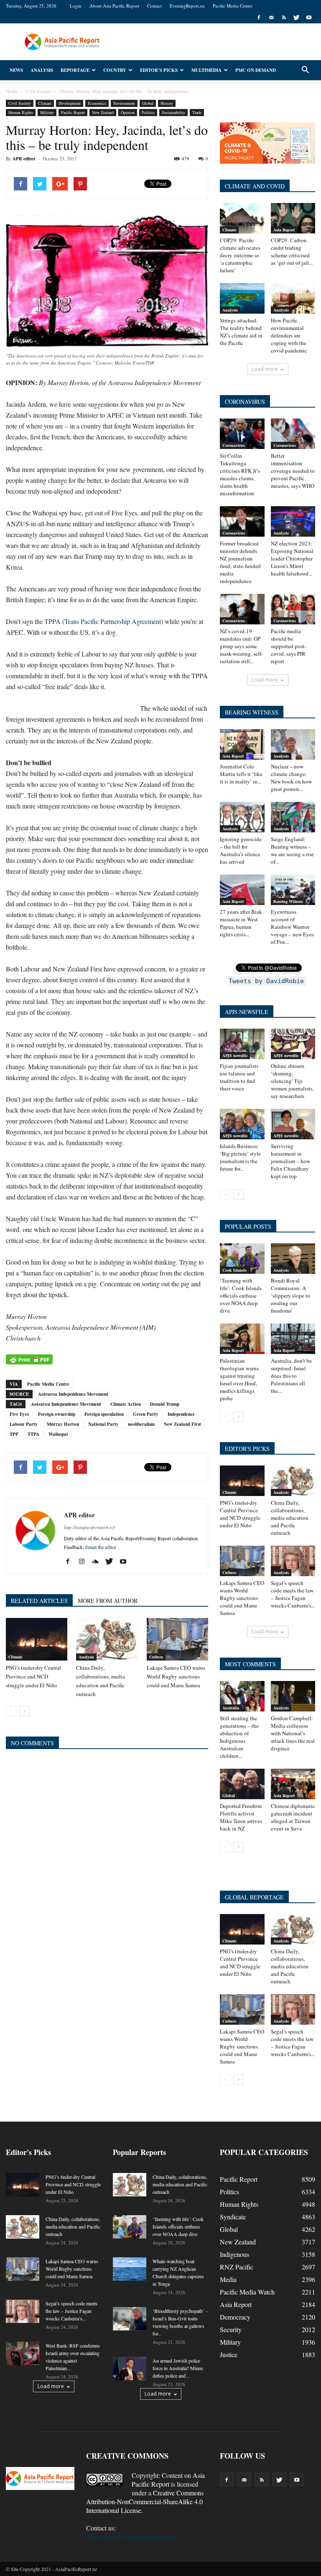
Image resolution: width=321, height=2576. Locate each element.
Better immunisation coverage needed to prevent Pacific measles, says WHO (293, 471)
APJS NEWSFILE (247, 1012)
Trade (197, 112)
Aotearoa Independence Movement (73, 1394)
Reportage (75, 70)
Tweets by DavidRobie (266, 981)
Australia (231, 1708)
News (16, 70)
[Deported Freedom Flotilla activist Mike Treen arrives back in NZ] (242, 1784)
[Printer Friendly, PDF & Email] (29, 1359)
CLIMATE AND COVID (255, 186)
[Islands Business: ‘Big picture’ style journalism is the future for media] (242, 1124)
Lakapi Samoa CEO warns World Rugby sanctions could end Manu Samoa (176, 1676)
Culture (156, 1657)
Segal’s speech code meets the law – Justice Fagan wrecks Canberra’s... (293, 1594)
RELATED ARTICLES (39, 1601)
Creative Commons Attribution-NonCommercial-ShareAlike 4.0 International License (145, 2501)
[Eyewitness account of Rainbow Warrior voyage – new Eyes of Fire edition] (293, 890)
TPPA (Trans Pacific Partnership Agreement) (104, 621)
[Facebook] (259, 18)
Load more (265, 369)
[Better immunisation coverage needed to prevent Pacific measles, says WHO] (293, 434)
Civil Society (20, 103)
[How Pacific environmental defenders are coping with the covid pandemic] (293, 298)
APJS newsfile (235, 1055)
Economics (97, 103)
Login (76, 6)
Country (115, 70)
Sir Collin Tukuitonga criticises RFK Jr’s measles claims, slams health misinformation (240, 474)
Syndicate (233, 2217)
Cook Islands (234, 1270)
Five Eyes (19, 1414)
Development (70, 103)
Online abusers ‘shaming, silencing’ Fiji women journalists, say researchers (292, 1081)
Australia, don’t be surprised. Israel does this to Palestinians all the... (291, 1376)
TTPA (33, 1434)
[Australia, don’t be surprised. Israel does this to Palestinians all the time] (293, 1339)
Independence (181, 1414)
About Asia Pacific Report (114, 6)
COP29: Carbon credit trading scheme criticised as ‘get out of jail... (292, 251)
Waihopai (58, 1434)
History (167, 103)
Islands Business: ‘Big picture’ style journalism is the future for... (240, 1157)
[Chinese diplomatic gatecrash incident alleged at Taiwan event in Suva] (293, 1784)
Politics (148, 112)
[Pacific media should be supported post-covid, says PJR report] (293, 609)
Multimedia (206, 70)
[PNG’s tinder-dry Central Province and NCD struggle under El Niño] (37, 1639)
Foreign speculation (104, 1414)
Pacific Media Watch (247, 2292)
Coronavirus (234, 445)
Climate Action (126, 1404)
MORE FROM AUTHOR (108, 1601)
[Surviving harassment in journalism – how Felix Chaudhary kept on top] (293, 1124)
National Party (103, 1424)
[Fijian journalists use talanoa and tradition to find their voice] (242, 1044)
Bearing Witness (288, 901)
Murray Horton (63, 1424)
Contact (154, 6)
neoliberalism (141, 1424)
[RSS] (284, 18)
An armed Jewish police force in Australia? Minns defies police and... (178, 2368)
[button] (305, 70)
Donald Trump (165, 1404)
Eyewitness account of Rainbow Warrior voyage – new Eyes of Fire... (292, 927)
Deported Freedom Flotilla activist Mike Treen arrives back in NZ (241, 1817)
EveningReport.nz (187, 6)
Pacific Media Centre (233, 6)
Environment (124, 103)
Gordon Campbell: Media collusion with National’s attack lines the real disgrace (293, 1733)
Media (228, 2279)
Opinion (128, 112)
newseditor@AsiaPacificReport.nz (132, 2537)
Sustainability (173, 112)
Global (148, 103)
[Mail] (271, 18)
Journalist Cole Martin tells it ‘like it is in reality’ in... (241, 774)
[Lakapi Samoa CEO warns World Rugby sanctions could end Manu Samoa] (177, 1639)
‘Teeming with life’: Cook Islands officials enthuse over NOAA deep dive (241, 1296)
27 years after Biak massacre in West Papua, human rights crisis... (241, 923)
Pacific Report (73, 112)
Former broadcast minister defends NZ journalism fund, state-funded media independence (240, 562)
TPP (14, 1434)
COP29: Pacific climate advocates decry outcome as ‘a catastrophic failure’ (240, 255)
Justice (229, 2354)
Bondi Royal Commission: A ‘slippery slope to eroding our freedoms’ (290, 1296)
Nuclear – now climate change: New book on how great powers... (291, 778)
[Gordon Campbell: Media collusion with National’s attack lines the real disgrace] (293, 1696)
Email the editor (101, 1547)
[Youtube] (309, 18)
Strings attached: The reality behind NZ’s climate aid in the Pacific (241, 332)
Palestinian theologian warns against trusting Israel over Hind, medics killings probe (239, 1379)
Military (47, 112)
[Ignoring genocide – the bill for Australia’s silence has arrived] (242, 817)
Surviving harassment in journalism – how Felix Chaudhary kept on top (290, 1161)
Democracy (235, 2317)
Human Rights (21, 112)
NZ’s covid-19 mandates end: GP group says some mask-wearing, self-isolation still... (241, 646)
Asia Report (284, 230)
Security (231, 2329)
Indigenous (234, 2254)
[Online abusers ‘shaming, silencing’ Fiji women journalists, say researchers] (293, 1044)
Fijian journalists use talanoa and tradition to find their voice (239, 1077)
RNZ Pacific (237, 2267)
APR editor (24, 159)
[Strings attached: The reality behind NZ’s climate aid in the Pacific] (242, 298)
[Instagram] (85, 1562)
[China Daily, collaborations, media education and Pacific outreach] (107, 1639)
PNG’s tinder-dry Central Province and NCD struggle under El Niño (33, 1676)
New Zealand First (182, 1424)
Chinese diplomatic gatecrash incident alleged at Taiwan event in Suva (293, 1817)
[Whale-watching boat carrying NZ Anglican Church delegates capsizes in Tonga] (130, 2269)
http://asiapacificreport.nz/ (89, 1527)
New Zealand (103, 112)
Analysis (42, 70)
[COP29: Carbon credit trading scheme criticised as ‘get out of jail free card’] (293, 218)
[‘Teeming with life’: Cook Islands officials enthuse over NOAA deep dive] (242, 1259)
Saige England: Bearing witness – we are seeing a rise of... (292, 850)
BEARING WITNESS (252, 712)
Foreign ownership (57, 1414)
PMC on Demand (256, 70)
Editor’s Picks (159, 70)
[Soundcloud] (98, 1562)
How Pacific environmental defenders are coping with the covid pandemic (289, 335)
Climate (45, 103)
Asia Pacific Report (168, 2480)
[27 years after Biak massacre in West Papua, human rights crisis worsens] (242, 890)
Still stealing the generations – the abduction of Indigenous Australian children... (239, 1737)
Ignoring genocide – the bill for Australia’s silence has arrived (241, 850)
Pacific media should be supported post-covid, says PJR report (288, 646)
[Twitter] (296, 18)
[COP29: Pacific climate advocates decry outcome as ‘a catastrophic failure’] (242, 218)
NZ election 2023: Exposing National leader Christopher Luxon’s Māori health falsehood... (292, 558)
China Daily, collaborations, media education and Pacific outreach (290, 1518)
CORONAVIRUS (245, 402)
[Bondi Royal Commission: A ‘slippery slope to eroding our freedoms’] (293, 1259)
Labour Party (24, 1424)
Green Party (146, 1414)
